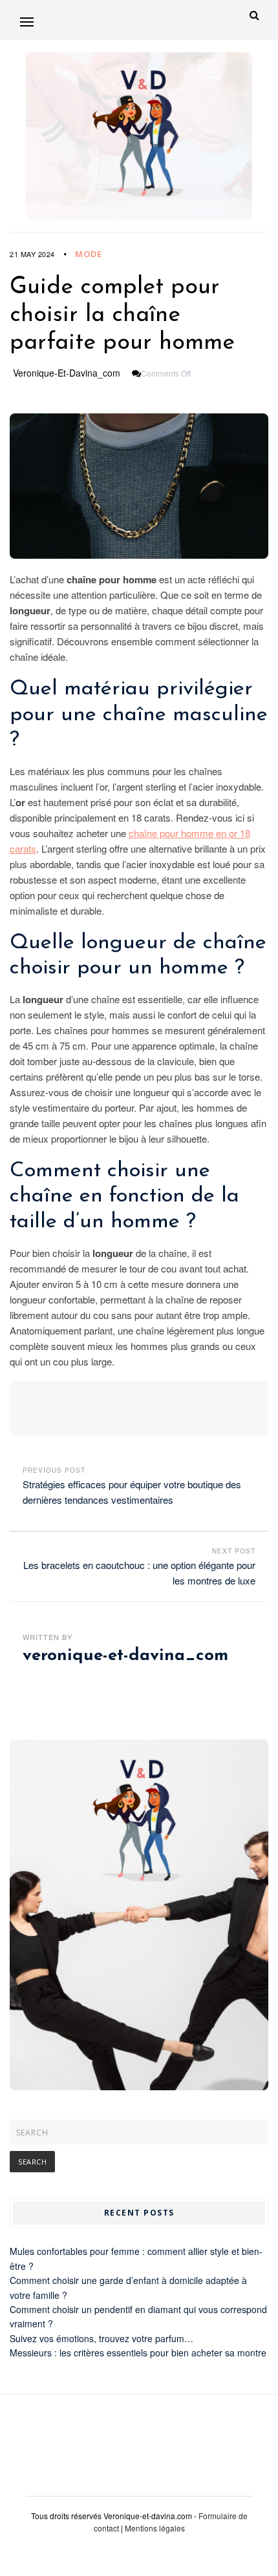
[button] (27, 22)
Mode (89, 254)
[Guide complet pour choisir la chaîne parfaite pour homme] (139, 486)
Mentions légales (155, 2528)
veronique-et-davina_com (67, 373)
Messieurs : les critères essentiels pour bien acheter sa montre (138, 2353)
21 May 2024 (32, 254)
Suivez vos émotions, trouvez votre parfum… (102, 2338)
